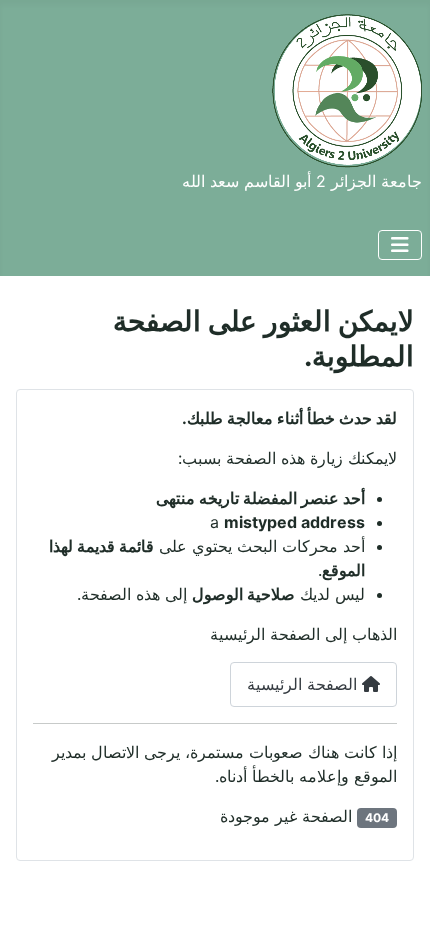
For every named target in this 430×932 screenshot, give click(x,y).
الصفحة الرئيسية (304, 684)
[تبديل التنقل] (400, 245)
